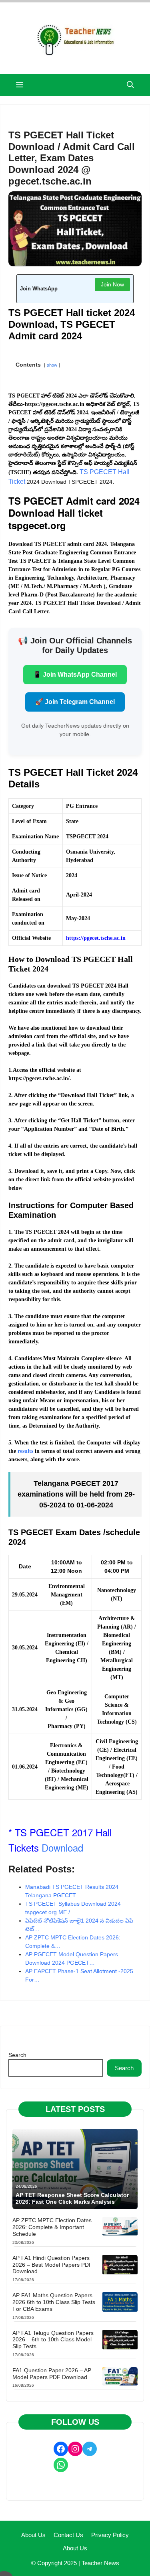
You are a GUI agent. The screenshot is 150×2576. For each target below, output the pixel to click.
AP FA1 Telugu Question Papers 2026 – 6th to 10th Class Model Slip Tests (53, 2340)
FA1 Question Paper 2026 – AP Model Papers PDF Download (52, 2374)
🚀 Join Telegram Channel (75, 702)
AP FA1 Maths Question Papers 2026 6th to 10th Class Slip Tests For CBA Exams (54, 2302)
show (52, 365)
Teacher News (100, 2563)
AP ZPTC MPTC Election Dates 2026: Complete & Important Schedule (52, 2227)
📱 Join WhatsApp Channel (75, 674)
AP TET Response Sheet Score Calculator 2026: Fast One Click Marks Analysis (72, 2198)
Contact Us (68, 2535)
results (25, 1451)
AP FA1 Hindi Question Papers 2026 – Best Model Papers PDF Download (52, 2265)
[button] (130, 85)
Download (62, 1847)
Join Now (112, 284)
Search (17, 2055)
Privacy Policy (110, 2535)
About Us (33, 2535)
